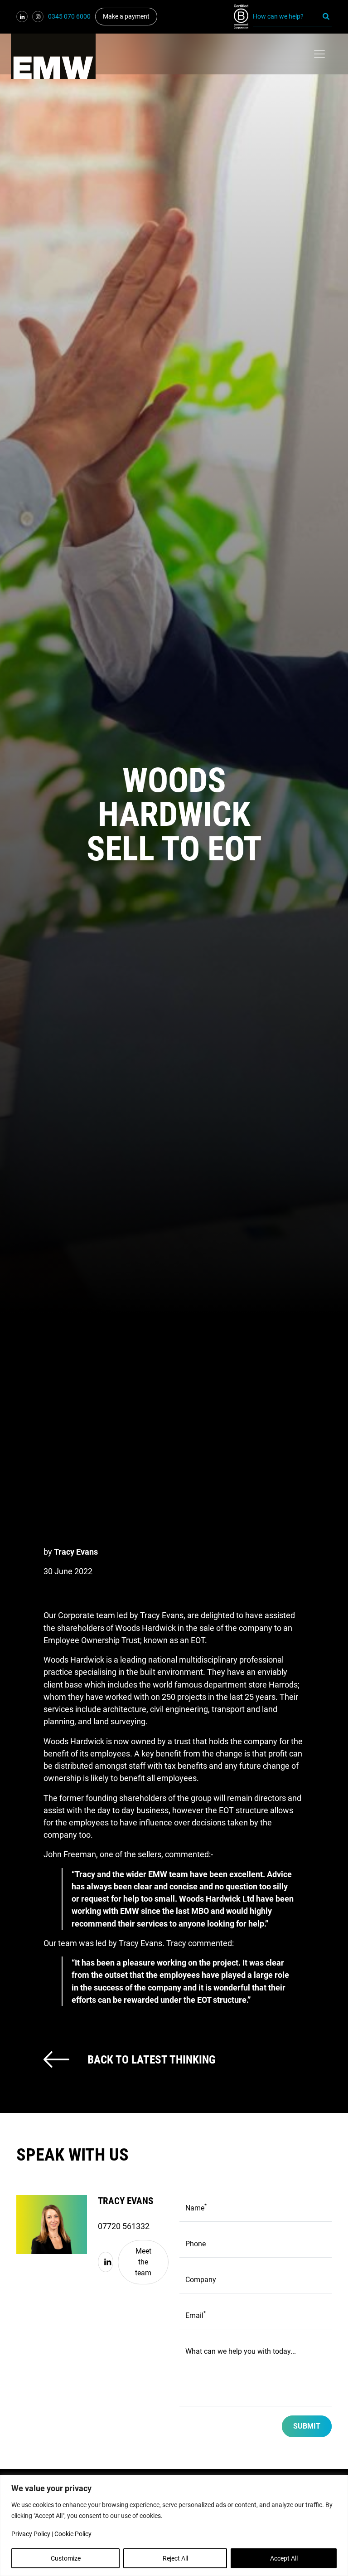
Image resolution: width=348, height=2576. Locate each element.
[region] (174, 2525)
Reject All (175, 2558)
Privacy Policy (31, 2534)
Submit (307, 2426)
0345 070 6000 (69, 16)
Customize (66, 2558)
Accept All (284, 2558)
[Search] (326, 17)
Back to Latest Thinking (152, 2059)
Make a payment (126, 16)
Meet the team (143, 2262)
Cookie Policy (73, 2534)
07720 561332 (124, 2226)
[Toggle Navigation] (319, 54)
